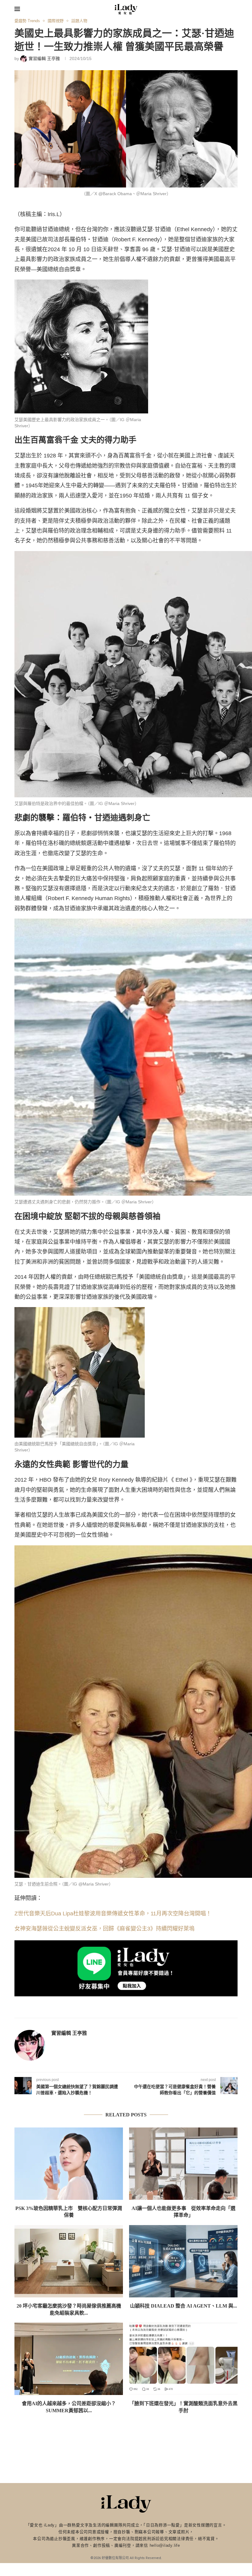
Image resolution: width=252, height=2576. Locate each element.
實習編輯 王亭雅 (69, 2033)
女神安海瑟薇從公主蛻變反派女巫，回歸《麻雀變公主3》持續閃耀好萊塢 (104, 1929)
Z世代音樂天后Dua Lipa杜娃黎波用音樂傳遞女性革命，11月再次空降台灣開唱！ (113, 1914)
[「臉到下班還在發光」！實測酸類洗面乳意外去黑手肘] (183, 2359)
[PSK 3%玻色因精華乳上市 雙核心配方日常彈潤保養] (69, 2164)
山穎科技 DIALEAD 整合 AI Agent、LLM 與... (183, 2306)
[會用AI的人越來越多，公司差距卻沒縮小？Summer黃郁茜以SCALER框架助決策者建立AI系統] (69, 2359)
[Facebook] (200, 9)
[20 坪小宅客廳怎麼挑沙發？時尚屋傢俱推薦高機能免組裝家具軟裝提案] (69, 2261)
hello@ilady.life (165, 2545)
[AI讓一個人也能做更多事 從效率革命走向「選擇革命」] (183, 2164)
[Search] (234, 9)
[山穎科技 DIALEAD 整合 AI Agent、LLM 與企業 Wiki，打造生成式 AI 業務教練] (183, 2261)
